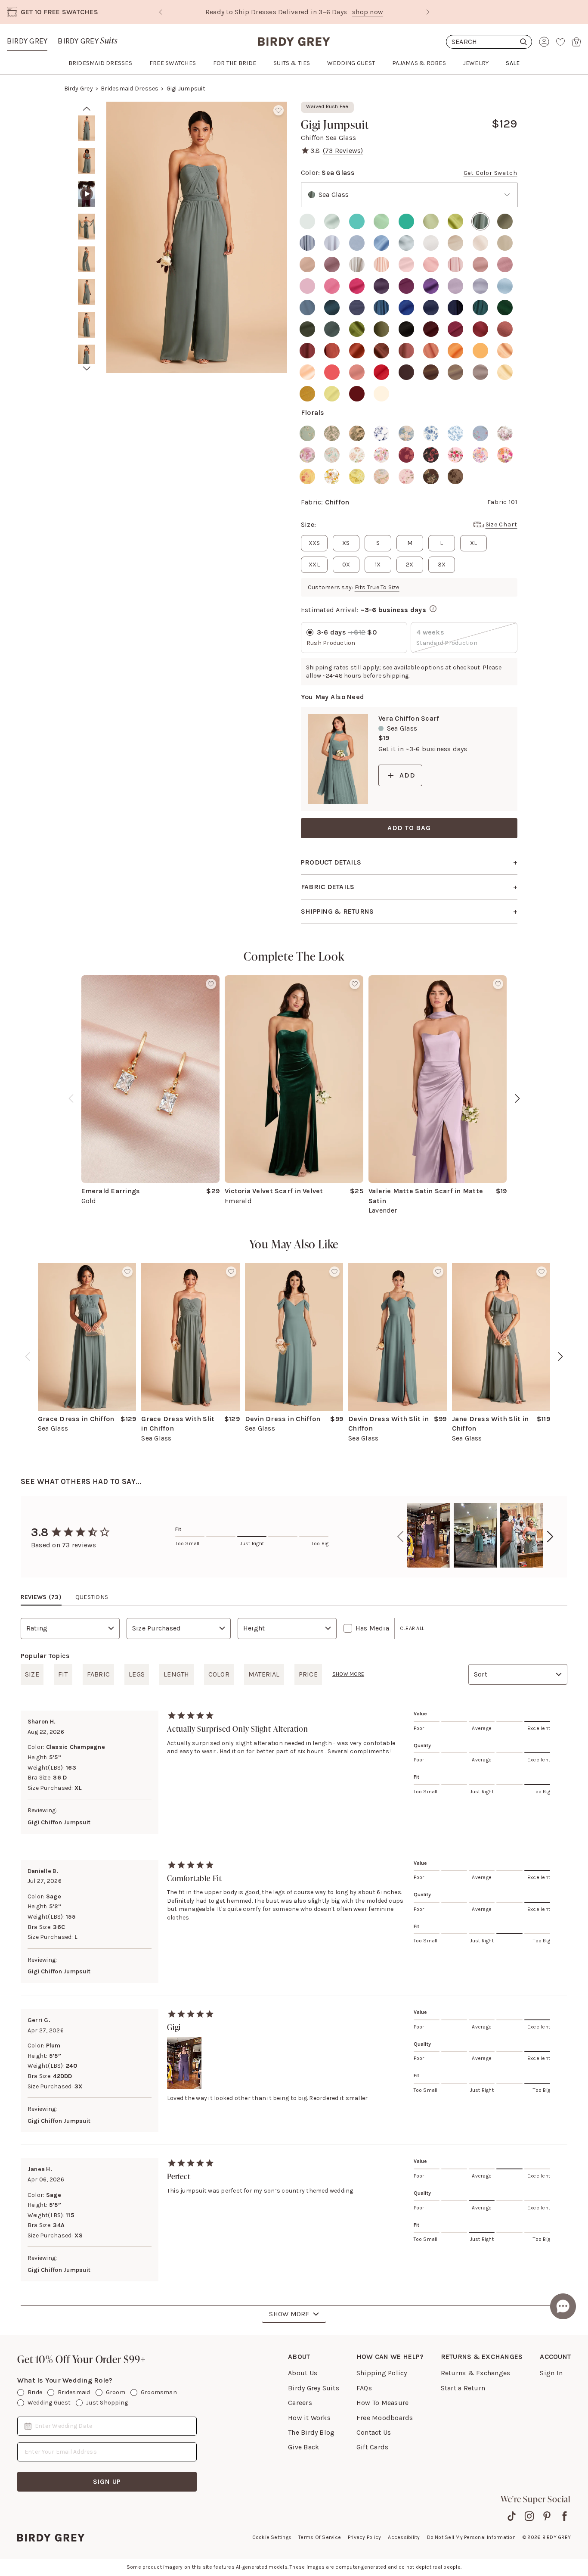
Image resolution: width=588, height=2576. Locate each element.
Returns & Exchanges (476, 2373)
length (176, 1674)
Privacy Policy (364, 2537)
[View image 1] (87, 128)
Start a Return (463, 2388)
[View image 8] (87, 358)
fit (63, 1674)
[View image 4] (87, 227)
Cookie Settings (272, 2537)
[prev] (87, 109)
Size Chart (501, 524)
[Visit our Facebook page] (565, 2516)
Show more (348, 1674)
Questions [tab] (92, 1597)
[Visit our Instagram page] (529, 2516)
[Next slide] (428, 12)
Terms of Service (320, 2537)
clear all (412, 1628)
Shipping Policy (382, 2373)
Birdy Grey (27, 41)
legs (137, 1674)
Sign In (551, 2373)
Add (407, 775)
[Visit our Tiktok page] (512, 2516)
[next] (87, 369)
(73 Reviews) (343, 151)
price (308, 1674)
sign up (107, 2481)
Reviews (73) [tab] (41, 1597)
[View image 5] (87, 259)
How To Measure (382, 2403)
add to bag (409, 828)
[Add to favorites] (279, 110)
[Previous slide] (161, 12)
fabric (98, 1674)
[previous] (71, 1098)
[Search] (489, 42)
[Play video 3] (87, 194)
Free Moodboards (385, 2418)
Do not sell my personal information (471, 2537)
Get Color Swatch (491, 173)
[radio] (307, 221)
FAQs (364, 2388)
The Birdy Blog (311, 2432)
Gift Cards (372, 2447)
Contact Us (374, 2432)
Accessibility (404, 2537)
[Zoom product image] (197, 237)
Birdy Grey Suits (314, 2388)
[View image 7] (87, 325)
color (219, 1674)
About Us (303, 2373)
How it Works (309, 2418)
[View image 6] (87, 292)
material (264, 1674)
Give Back (303, 2447)
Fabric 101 (502, 502)
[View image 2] (87, 161)
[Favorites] (560, 42)
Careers (300, 2403)
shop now (330, 12)
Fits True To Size (377, 587)
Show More (289, 2314)
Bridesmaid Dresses (130, 89)
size (32, 1674)
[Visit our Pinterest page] (547, 2516)
